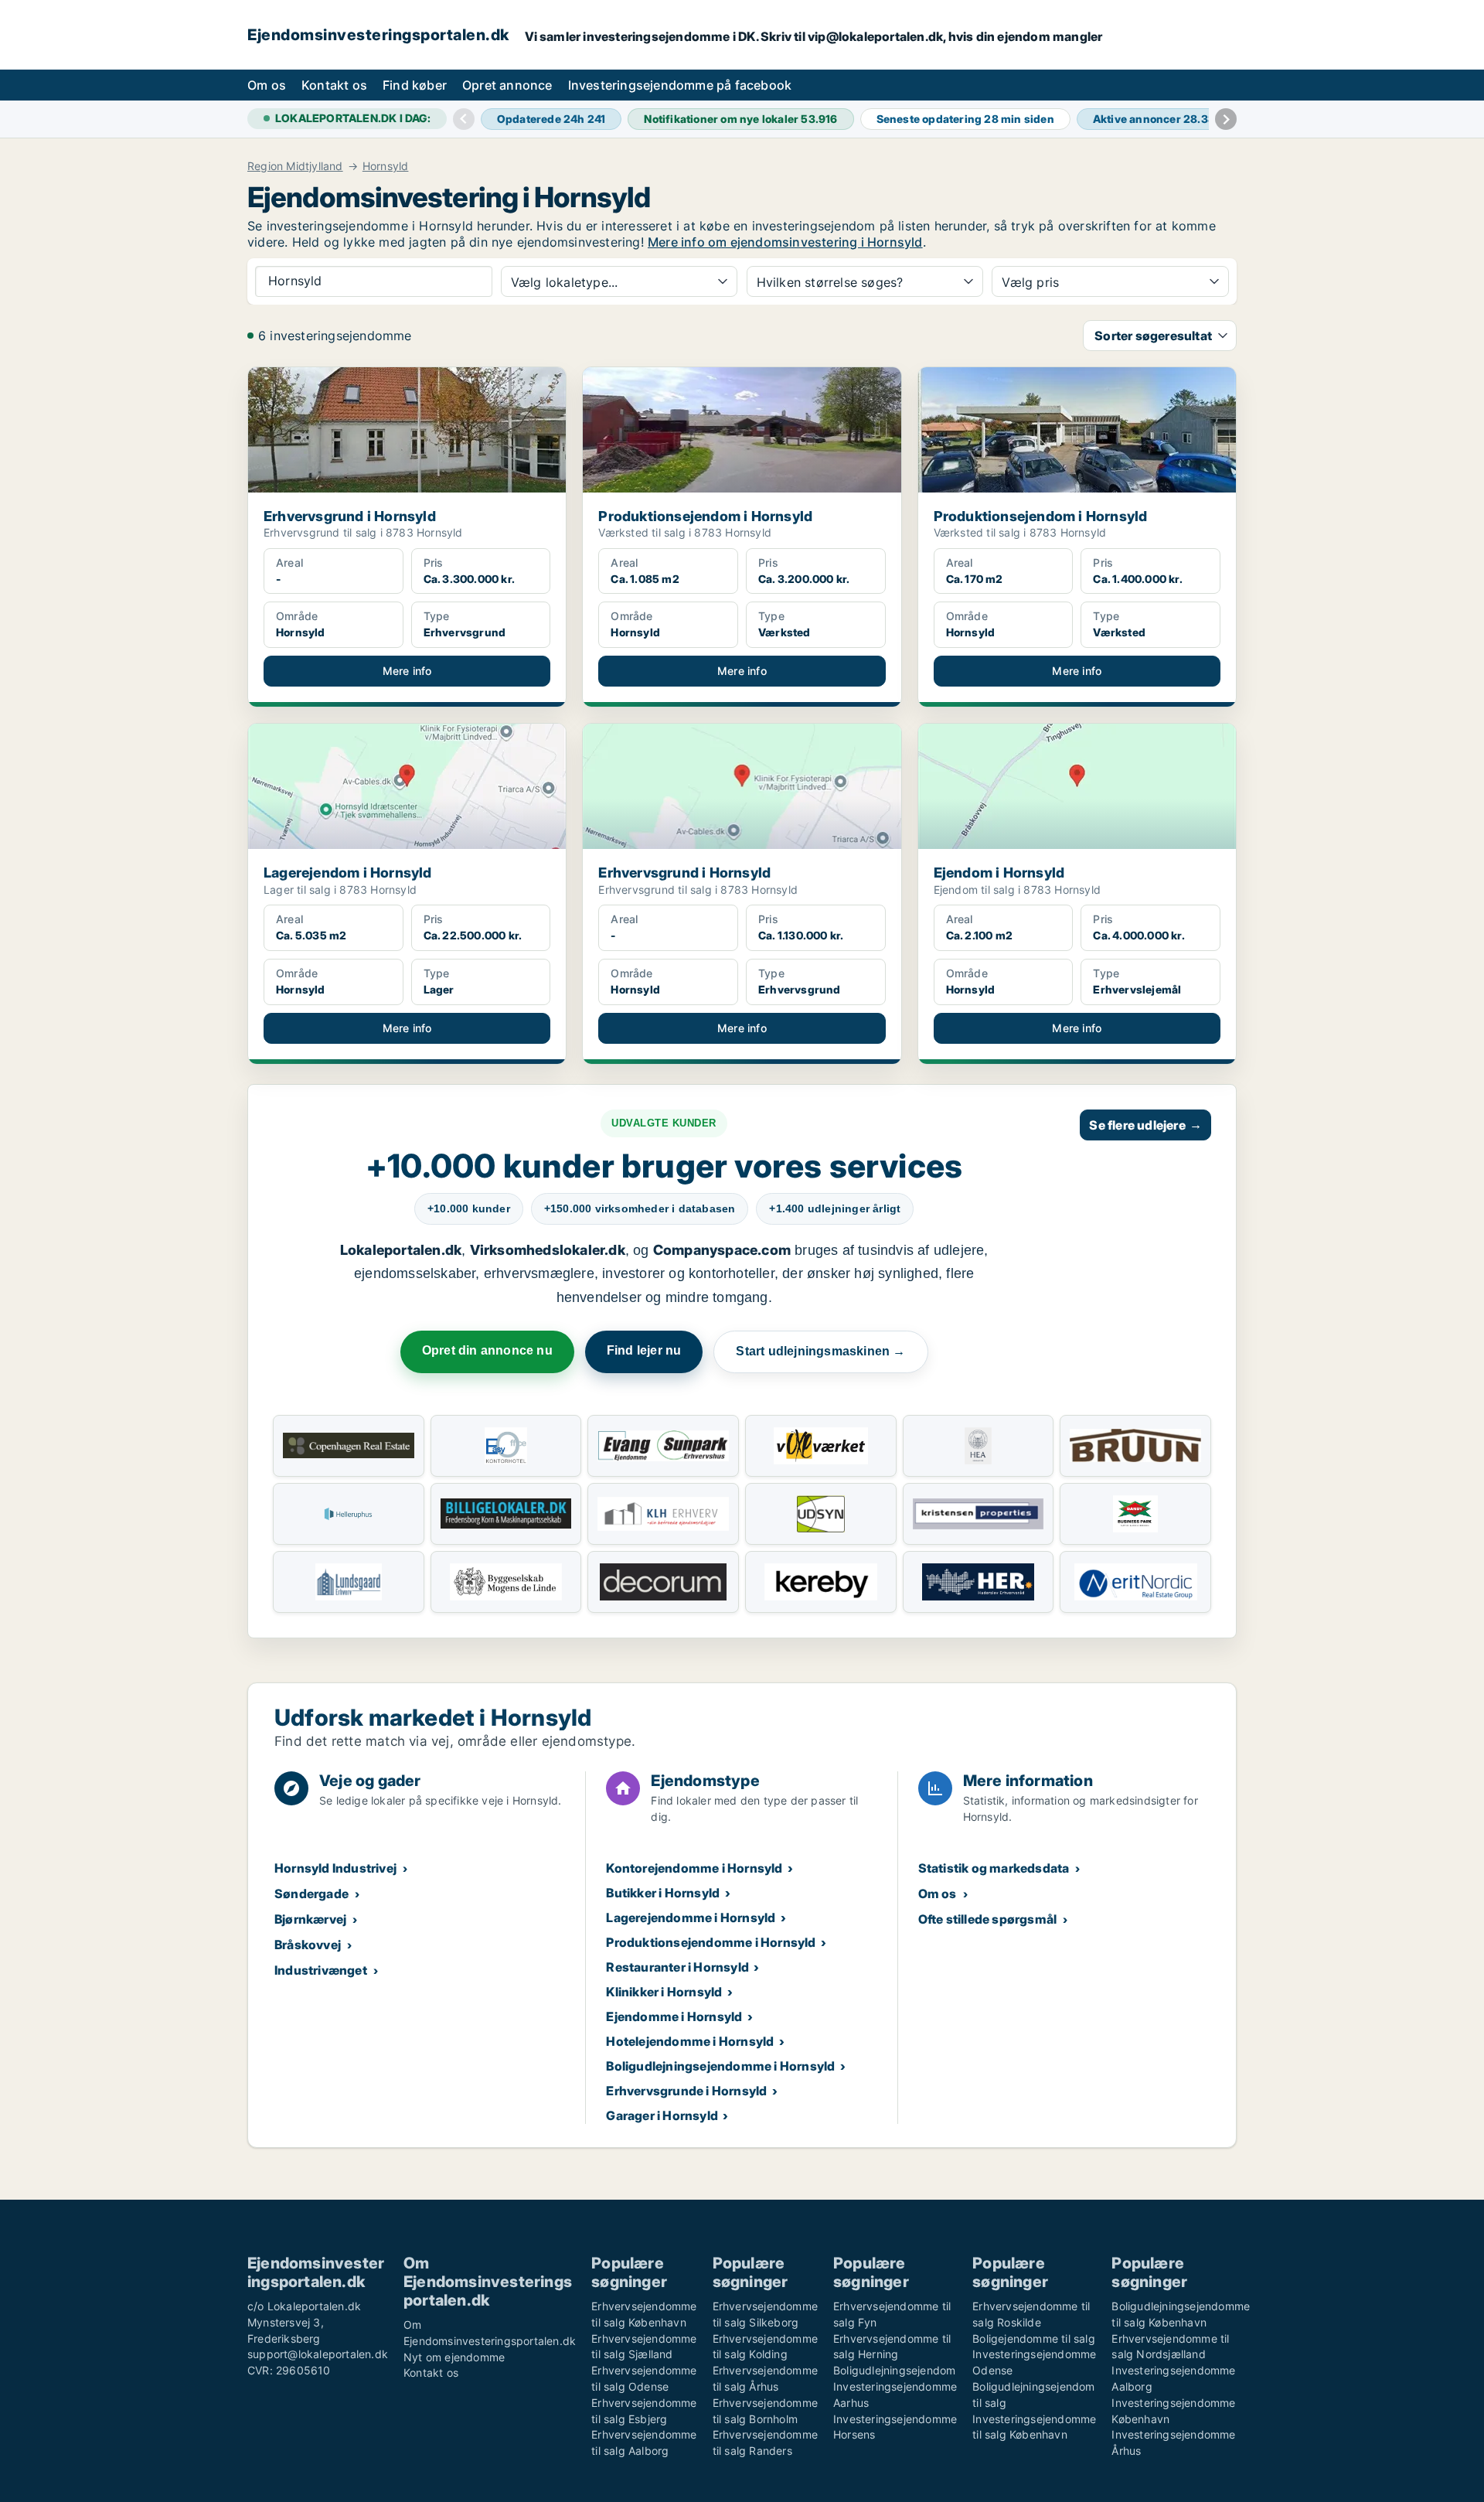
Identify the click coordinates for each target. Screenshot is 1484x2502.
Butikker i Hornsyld (663, 1893)
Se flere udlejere (1145, 1125)
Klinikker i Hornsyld (664, 1992)
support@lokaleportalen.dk (318, 2354)
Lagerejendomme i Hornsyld (691, 1917)
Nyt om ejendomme (454, 2357)
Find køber (415, 85)
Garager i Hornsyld (662, 2115)
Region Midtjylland (295, 166)
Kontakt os (334, 85)
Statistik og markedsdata (994, 1868)
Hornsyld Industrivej (335, 1868)
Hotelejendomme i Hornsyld (690, 2041)
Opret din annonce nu (487, 1350)
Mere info (407, 671)
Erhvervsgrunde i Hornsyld (686, 2091)
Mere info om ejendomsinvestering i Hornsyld (785, 242)
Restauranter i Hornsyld (677, 1967)
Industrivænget (321, 1970)
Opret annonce (507, 85)
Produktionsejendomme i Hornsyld (711, 1942)
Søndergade (311, 1894)
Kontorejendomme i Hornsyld (694, 1868)
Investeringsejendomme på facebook (680, 85)
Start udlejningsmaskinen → (820, 1351)
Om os (267, 85)
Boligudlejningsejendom (894, 2370)
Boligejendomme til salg (1034, 2338)
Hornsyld (386, 166)
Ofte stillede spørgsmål (988, 1919)
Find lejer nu (644, 1350)
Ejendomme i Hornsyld (674, 2016)
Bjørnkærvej (310, 1919)
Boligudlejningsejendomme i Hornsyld (720, 2066)
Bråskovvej (308, 1945)
